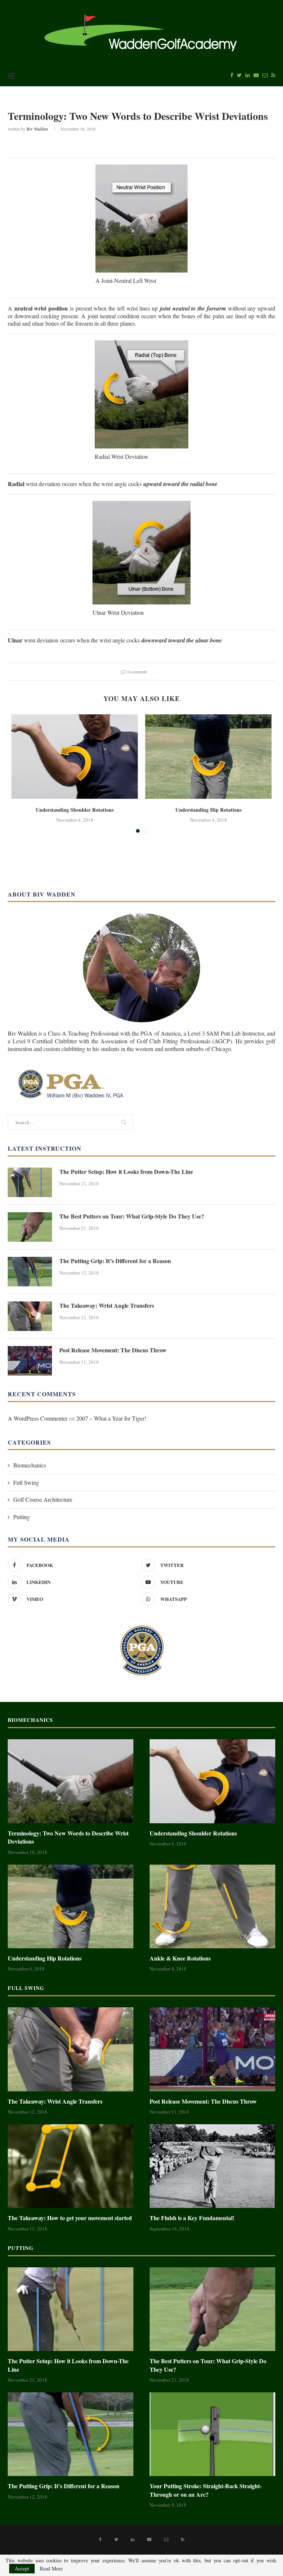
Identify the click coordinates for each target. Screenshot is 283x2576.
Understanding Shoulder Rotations (75, 810)
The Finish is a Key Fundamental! (192, 2218)
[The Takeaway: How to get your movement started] (71, 2166)
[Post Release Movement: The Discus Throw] (30, 1361)
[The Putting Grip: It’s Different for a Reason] (30, 1272)
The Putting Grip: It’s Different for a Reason (115, 1261)
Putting (22, 1517)
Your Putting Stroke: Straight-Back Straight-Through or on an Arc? (206, 2490)
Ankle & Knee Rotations (180, 1958)
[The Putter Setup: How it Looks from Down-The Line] (30, 1182)
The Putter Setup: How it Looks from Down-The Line (126, 1172)
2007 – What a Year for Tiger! (111, 1418)
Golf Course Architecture (43, 1499)
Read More (51, 2569)
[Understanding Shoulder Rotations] (75, 757)
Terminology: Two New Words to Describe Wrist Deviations (68, 1837)
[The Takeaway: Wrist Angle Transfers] (30, 1316)
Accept (22, 2568)
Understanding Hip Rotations (208, 810)
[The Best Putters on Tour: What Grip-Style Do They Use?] (30, 1227)
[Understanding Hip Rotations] (208, 757)
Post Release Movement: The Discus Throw (113, 1350)
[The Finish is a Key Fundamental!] (212, 2166)
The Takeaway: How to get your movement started (70, 2218)
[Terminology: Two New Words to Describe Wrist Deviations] (71, 1781)
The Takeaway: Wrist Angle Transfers (107, 1306)
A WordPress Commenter (38, 1418)
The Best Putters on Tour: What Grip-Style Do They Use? (132, 1216)
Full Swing (26, 1482)
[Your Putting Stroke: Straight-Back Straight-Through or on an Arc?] (212, 2434)
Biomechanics (30, 1465)
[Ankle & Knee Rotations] (212, 1906)
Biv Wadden (37, 129)
